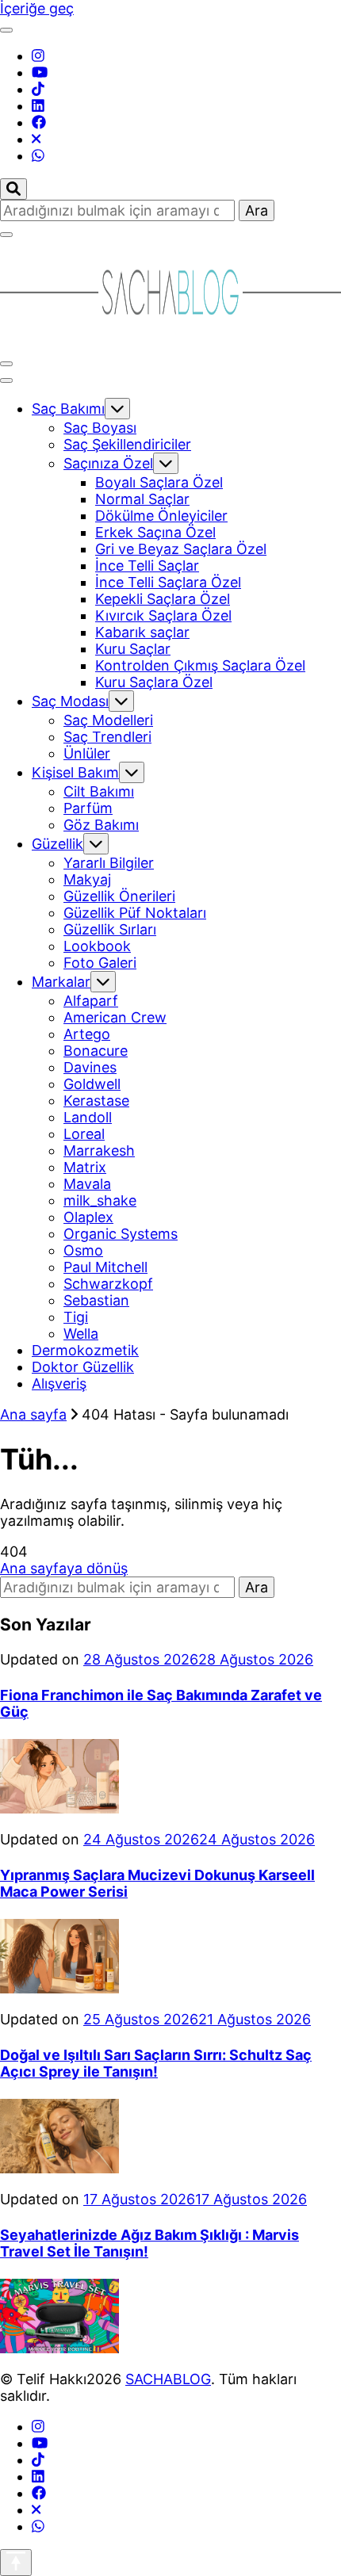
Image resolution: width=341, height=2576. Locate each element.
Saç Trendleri (107, 737)
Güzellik (57, 844)
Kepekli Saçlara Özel (163, 599)
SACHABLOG (168, 2379)
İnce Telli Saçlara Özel (168, 582)
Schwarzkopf (108, 1284)
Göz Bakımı (101, 825)
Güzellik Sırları (110, 929)
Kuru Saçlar (133, 649)
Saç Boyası (100, 428)
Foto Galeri (100, 963)
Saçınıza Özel (108, 463)
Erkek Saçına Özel (155, 532)
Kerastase (96, 1101)
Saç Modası (70, 701)
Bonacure (96, 1051)
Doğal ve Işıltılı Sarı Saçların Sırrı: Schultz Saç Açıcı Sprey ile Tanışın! (156, 2063)
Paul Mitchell (105, 1267)
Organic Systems (121, 1234)
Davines (90, 1067)
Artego (87, 1034)
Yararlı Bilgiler (109, 863)
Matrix (85, 1167)
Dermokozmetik (85, 1350)
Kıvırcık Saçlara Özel (163, 615)
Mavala (87, 1184)
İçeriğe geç (37, 8)
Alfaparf (91, 1001)
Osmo (83, 1250)
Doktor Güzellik (83, 1367)
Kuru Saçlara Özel (154, 682)
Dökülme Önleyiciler (161, 516)
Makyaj (87, 879)
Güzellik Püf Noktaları (135, 913)
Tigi (76, 1317)
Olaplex (88, 1217)
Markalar (61, 982)
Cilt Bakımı (99, 791)
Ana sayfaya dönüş (64, 1568)
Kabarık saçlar (142, 632)
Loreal (84, 1134)
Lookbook (97, 946)
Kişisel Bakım (75, 772)
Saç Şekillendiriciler (127, 444)
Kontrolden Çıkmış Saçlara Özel (200, 665)
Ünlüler (87, 753)
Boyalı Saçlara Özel (159, 482)
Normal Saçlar (142, 499)
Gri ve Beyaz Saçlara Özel (181, 549)
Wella (81, 1334)
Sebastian (96, 1300)
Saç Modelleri (108, 720)
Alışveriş (59, 1384)
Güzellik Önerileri (119, 896)
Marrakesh (99, 1150)
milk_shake (100, 1200)
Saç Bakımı (68, 409)
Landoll (88, 1117)
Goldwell (92, 1084)
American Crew (115, 1017)
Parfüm (88, 808)
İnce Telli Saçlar (147, 566)
